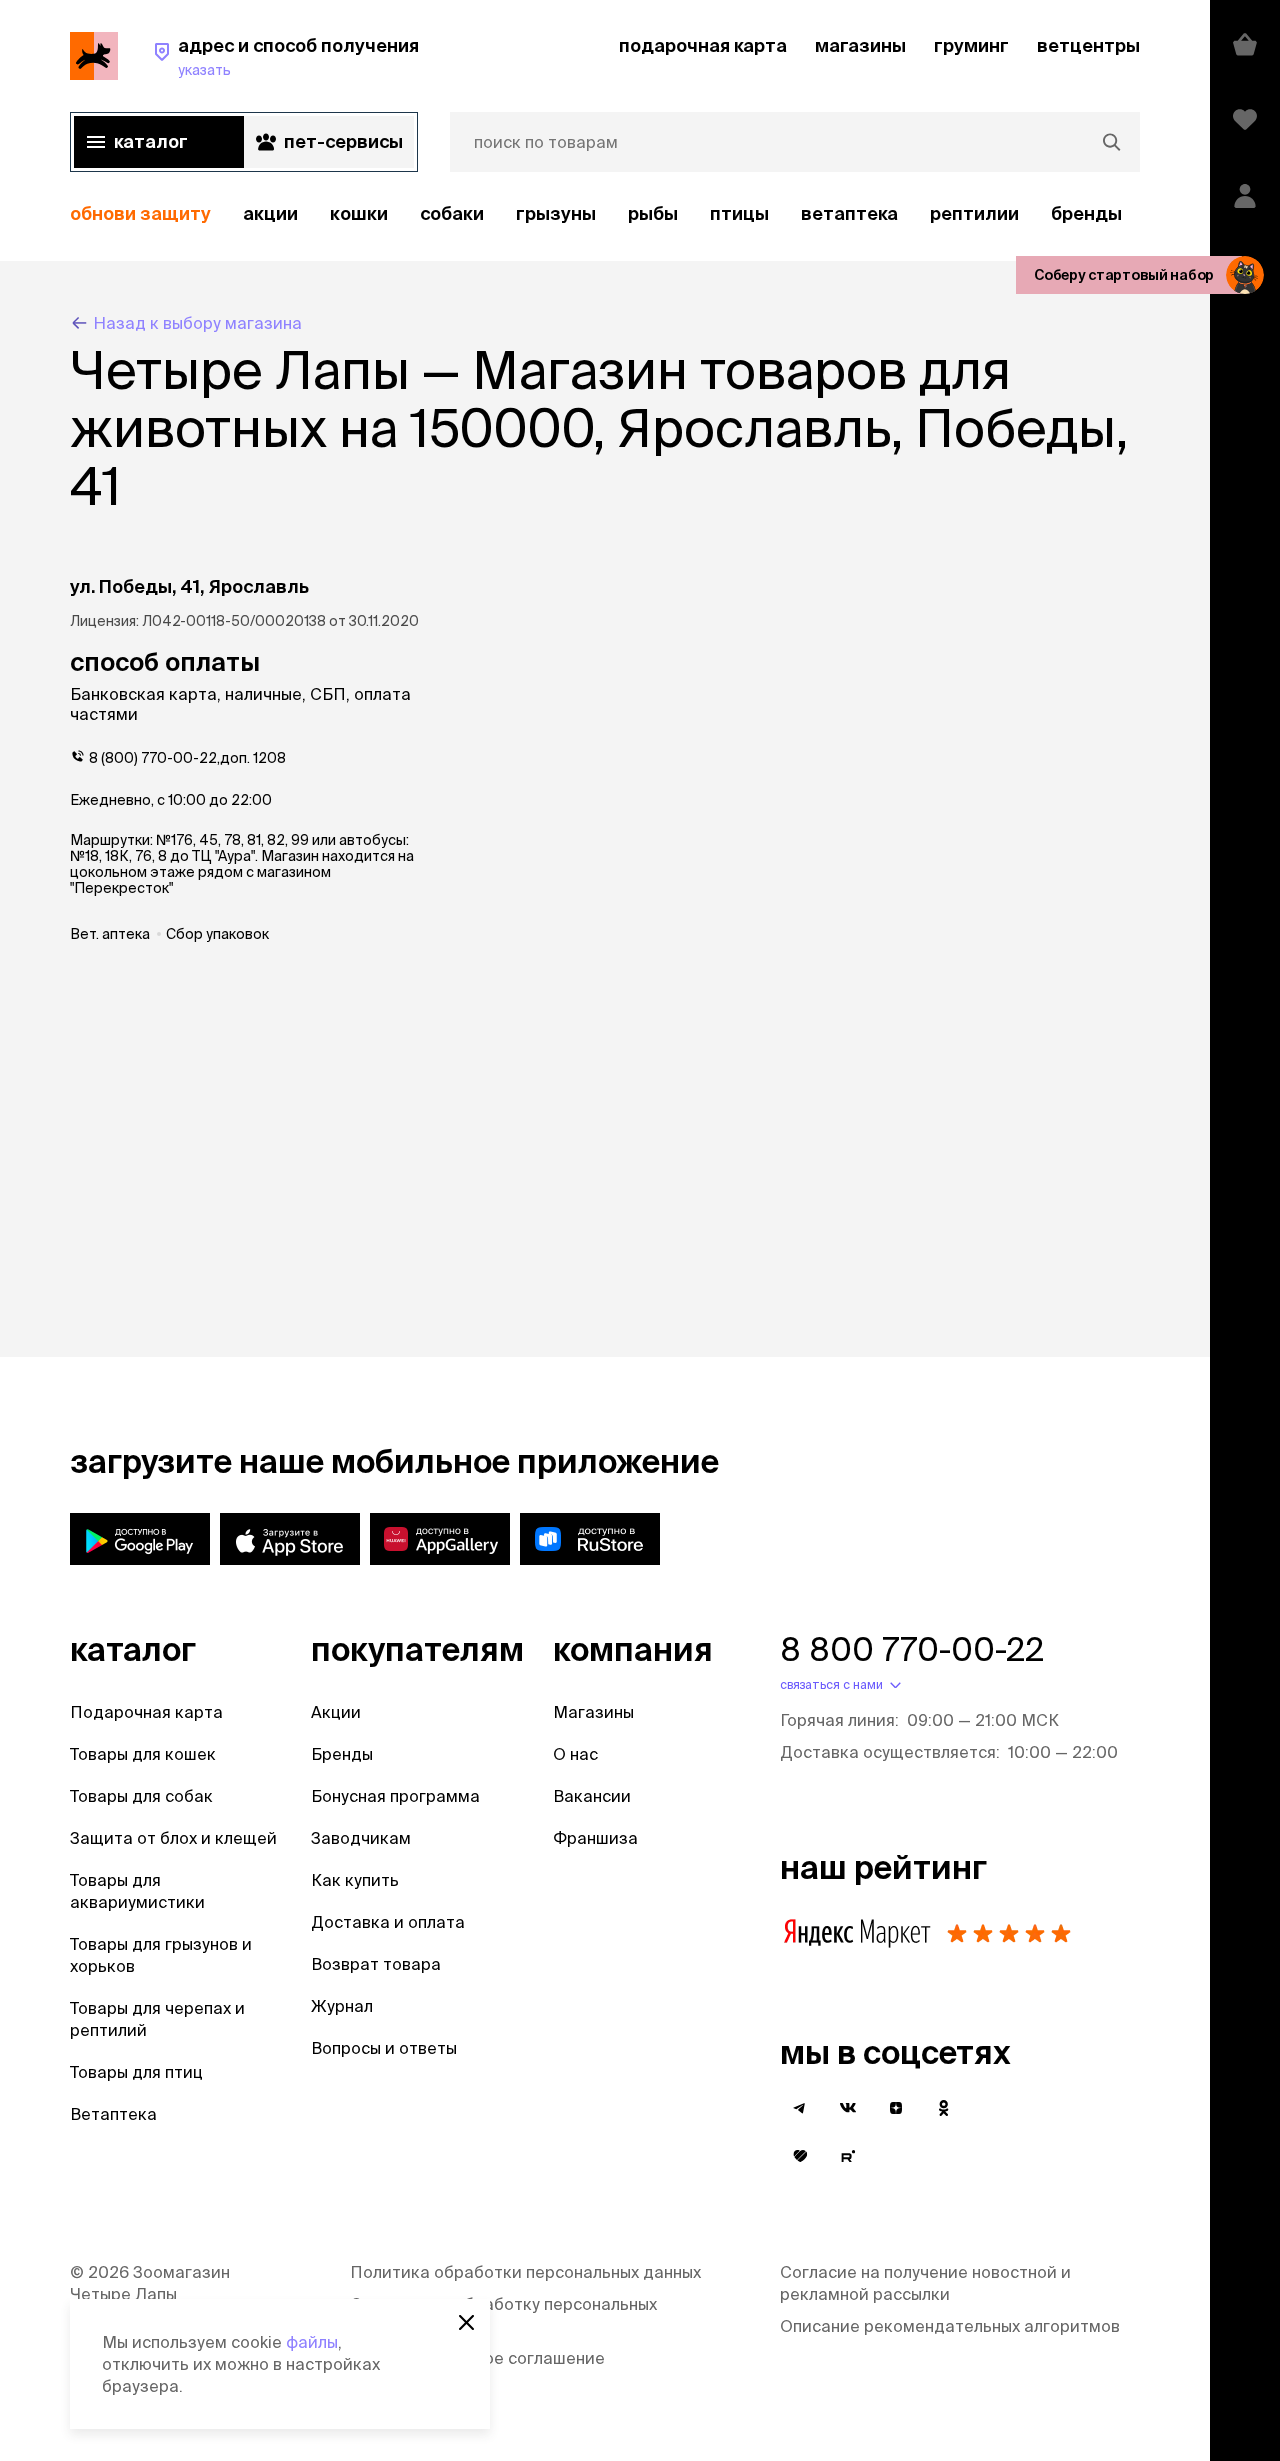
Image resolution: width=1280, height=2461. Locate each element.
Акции (336, 1712)
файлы (312, 2342)
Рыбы (653, 213)
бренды (1086, 213)
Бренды (342, 1754)
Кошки (359, 213)
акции (270, 213)
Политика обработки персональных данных (525, 2272)
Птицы (739, 213)
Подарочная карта (146, 1712)
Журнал (342, 2006)
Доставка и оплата (388, 1922)
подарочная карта (703, 45)
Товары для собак (141, 1796)
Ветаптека (849, 213)
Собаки (452, 213)
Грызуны (556, 213)
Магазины (593, 1712)
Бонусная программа (395, 1796)
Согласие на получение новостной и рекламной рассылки (925, 2283)
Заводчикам (361, 1838)
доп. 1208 (253, 758)
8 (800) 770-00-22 (153, 758)
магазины (860, 45)
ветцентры (1088, 45)
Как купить (355, 1880)
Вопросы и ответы (384, 2048)
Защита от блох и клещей (173, 1838)
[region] (605, 214)
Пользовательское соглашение (477, 2358)
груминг (971, 45)
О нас (575, 1754)
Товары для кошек (143, 1754)
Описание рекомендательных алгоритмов (950, 2326)
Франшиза (595, 1838)
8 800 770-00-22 (912, 1649)
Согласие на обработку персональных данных (503, 2315)
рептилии (974, 213)
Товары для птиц (136, 2072)
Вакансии (592, 1796)
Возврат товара (376, 1964)
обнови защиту (140, 213)
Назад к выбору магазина (197, 323)
